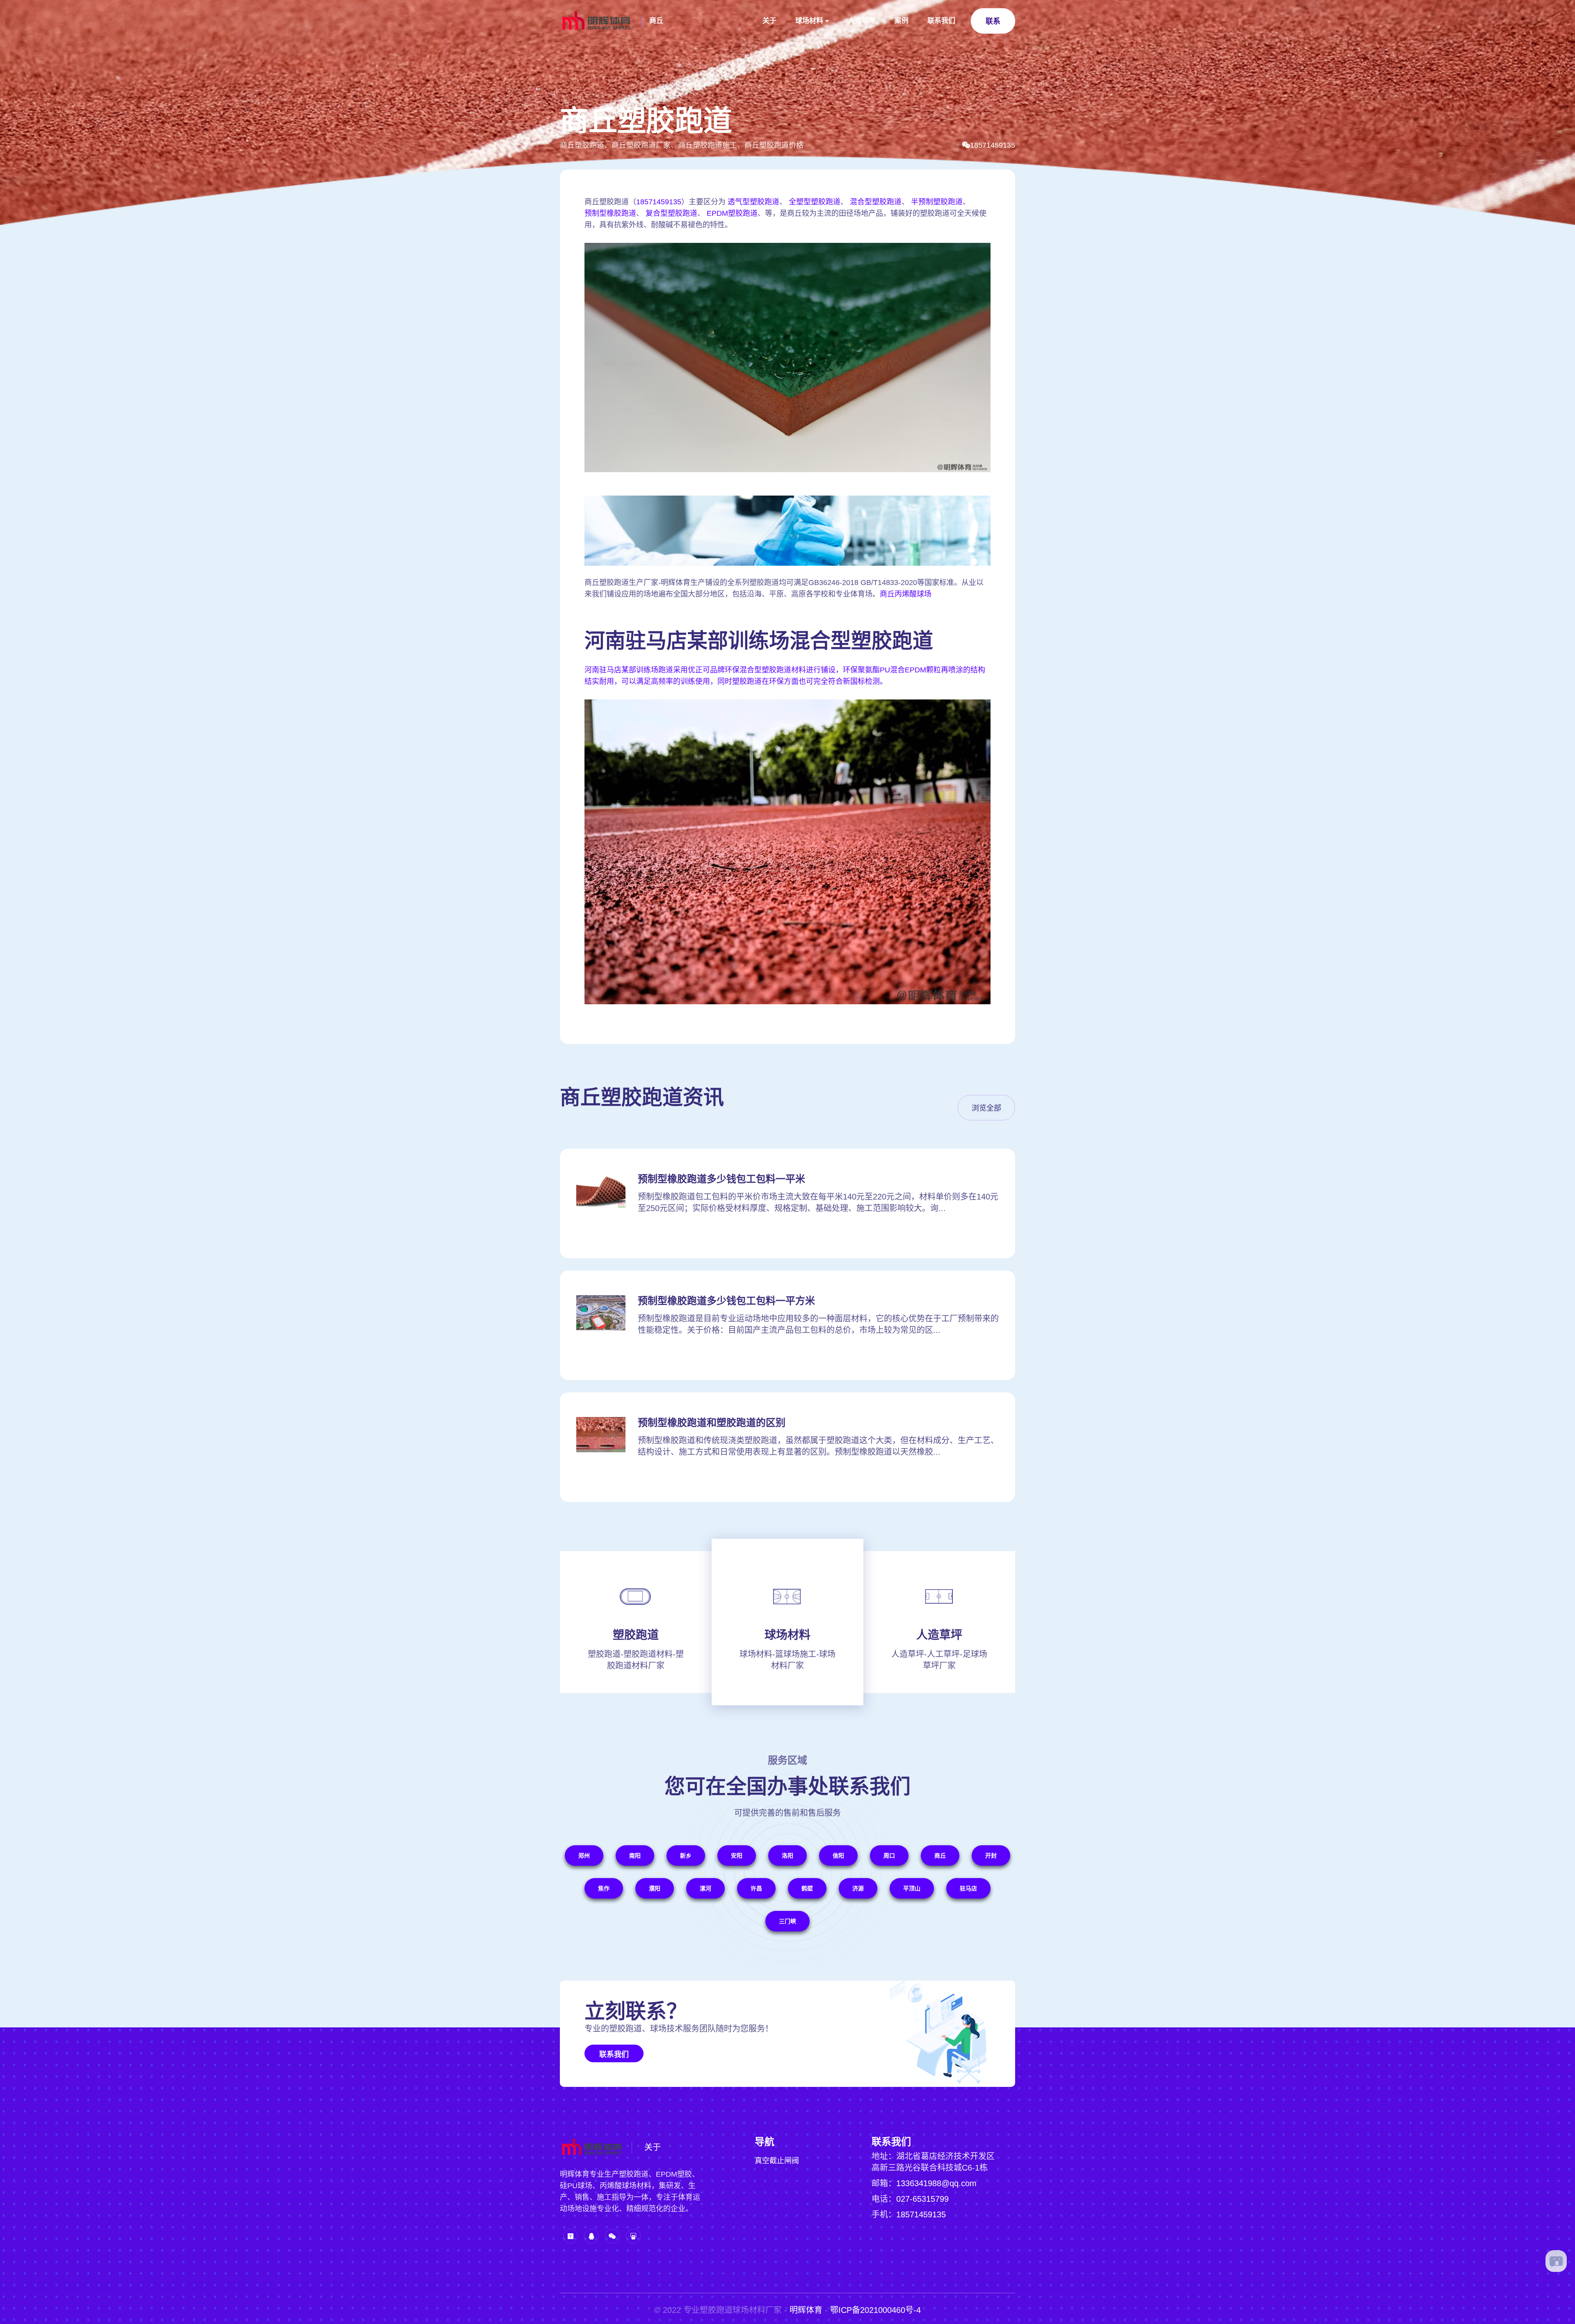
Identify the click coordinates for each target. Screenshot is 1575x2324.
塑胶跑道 (636, 1635)
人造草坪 (862, 21)
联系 (993, 21)
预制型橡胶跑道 (610, 213)
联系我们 (941, 21)
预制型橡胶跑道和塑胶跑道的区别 (712, 1423)
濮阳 (655, 1888)
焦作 (604, 1888)
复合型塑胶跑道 (671, 213)
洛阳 (787, 1856)
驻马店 (968, 1888)
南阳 (635, 1856)
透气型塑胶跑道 (753, 202)
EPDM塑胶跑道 (732, 213)
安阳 (737, 1856)
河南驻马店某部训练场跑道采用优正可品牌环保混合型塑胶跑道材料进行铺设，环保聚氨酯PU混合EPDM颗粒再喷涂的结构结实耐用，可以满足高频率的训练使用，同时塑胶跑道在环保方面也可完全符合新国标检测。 (785, 676)
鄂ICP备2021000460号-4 (875, 2310)
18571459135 (993, 145)
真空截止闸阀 (777, 2161)
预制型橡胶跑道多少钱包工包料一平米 (721, 1179)
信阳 (838, 1856)
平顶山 (912, 1888)
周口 (889, 1856)
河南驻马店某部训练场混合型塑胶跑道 (759, 641)
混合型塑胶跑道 (876, 202)
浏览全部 (986, 1108)
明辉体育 (806, 2310)
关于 (769, 21)
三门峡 (787, 1921)
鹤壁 (807, 1888)
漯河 (705, 1888)
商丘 (656, 21)
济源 (858, 1888)
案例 (902, 21)
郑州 (584, 1856)
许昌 (756, 1888)
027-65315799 (922, 2199)
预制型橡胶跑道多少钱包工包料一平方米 (726, 1301)
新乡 (686, 1856)
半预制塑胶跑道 (937, 202)
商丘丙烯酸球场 (906, 594)
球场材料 (809, 21)
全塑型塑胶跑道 (815, 202)
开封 (991, 1856)
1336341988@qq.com (936, 2183)
